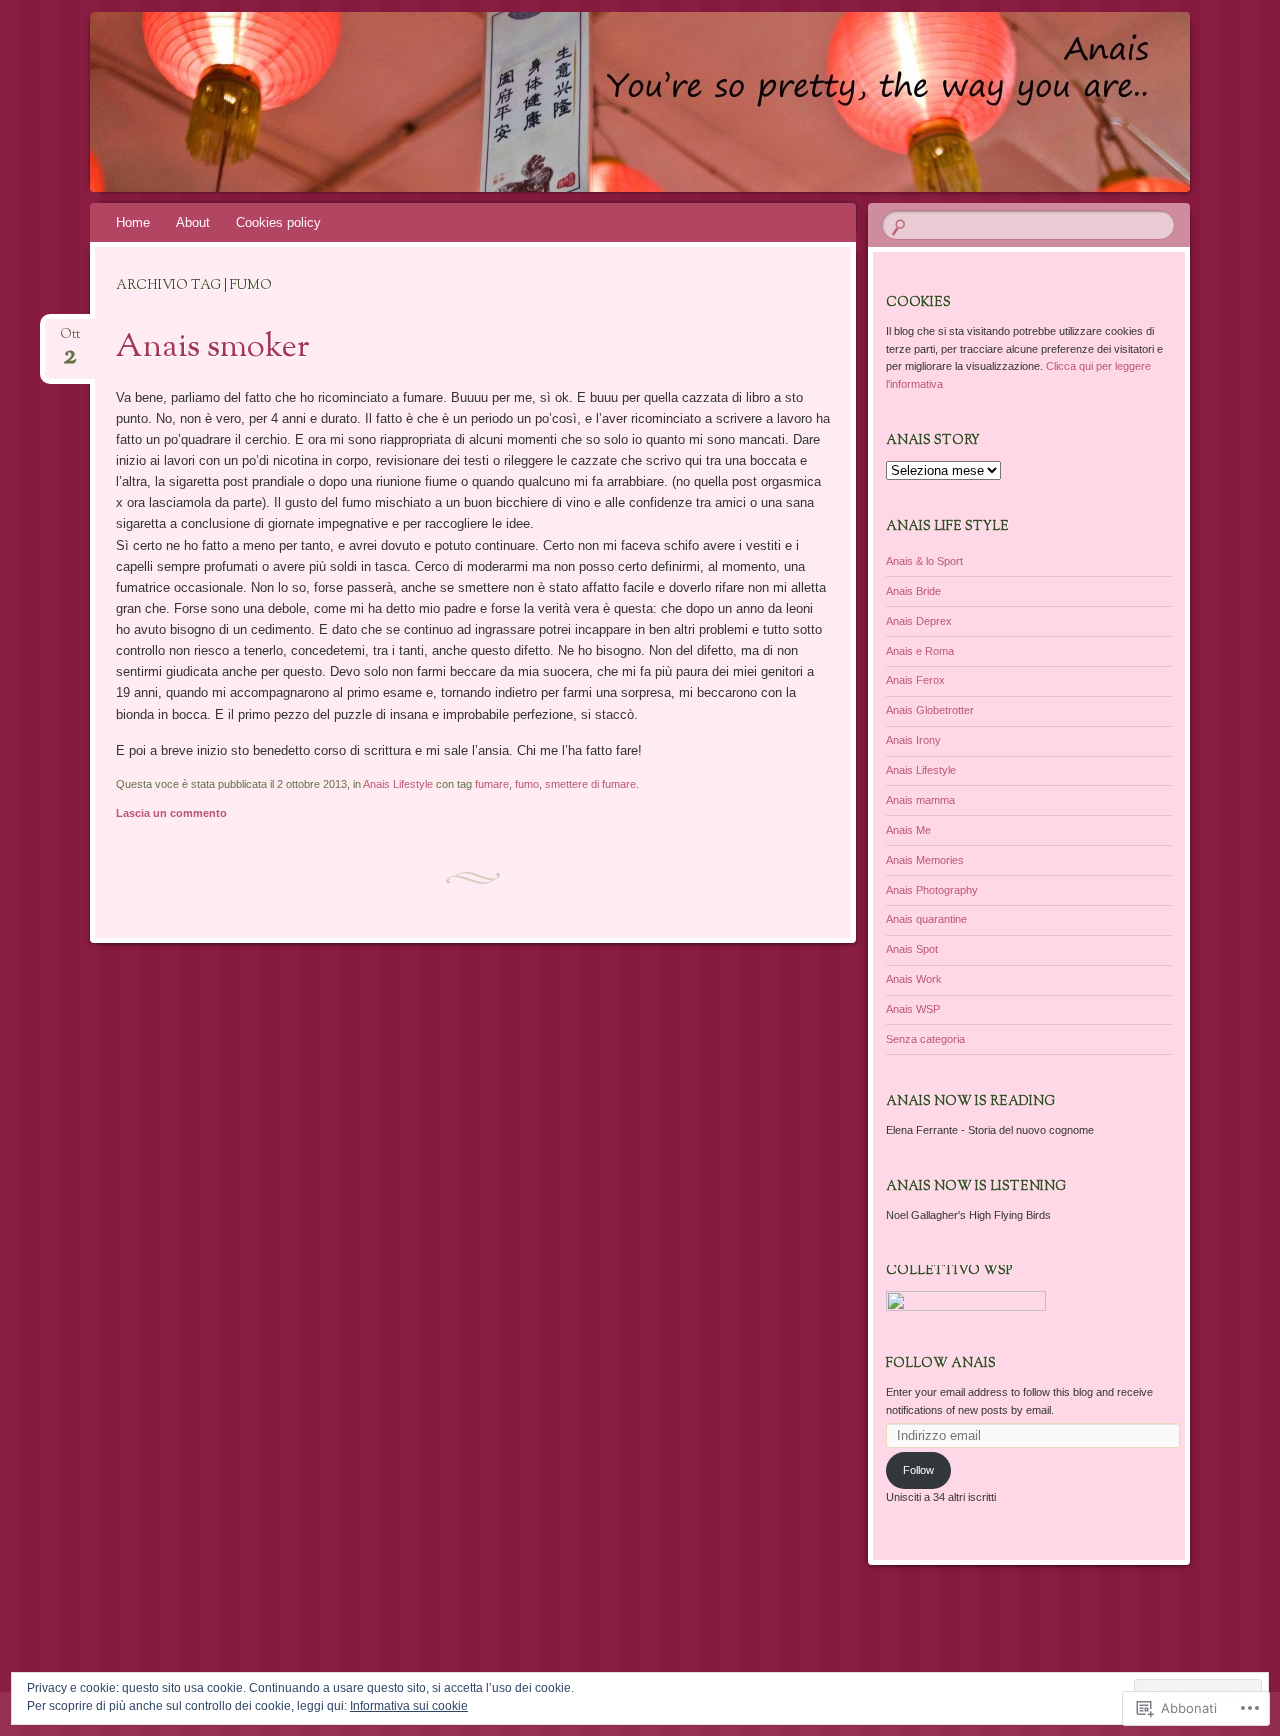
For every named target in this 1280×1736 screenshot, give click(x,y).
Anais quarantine (926, 919)
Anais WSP (913, 1009)
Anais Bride (913, 591)
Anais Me (908, 830)
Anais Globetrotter (930, 710)
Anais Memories (925, 860)
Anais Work (914, 979)
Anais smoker (213, 348)
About (193, 222)
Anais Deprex (919, 621)
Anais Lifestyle (398, 784)
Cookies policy (278, 222)
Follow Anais (941, 1364)
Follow (918, 1470)
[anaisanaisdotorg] (602, 102)
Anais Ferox (915, 680)
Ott (70, 340)
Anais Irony (913, 740)
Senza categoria (925, 1039)
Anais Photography (932, 890)
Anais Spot (912, 949)
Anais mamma (920, 800)
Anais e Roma (920, 651)
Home (133, 222)
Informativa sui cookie (409, 1706)
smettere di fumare (590, 784)
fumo (527, 784)
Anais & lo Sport (924, 561)
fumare (492, 784)
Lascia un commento (171, 813)
